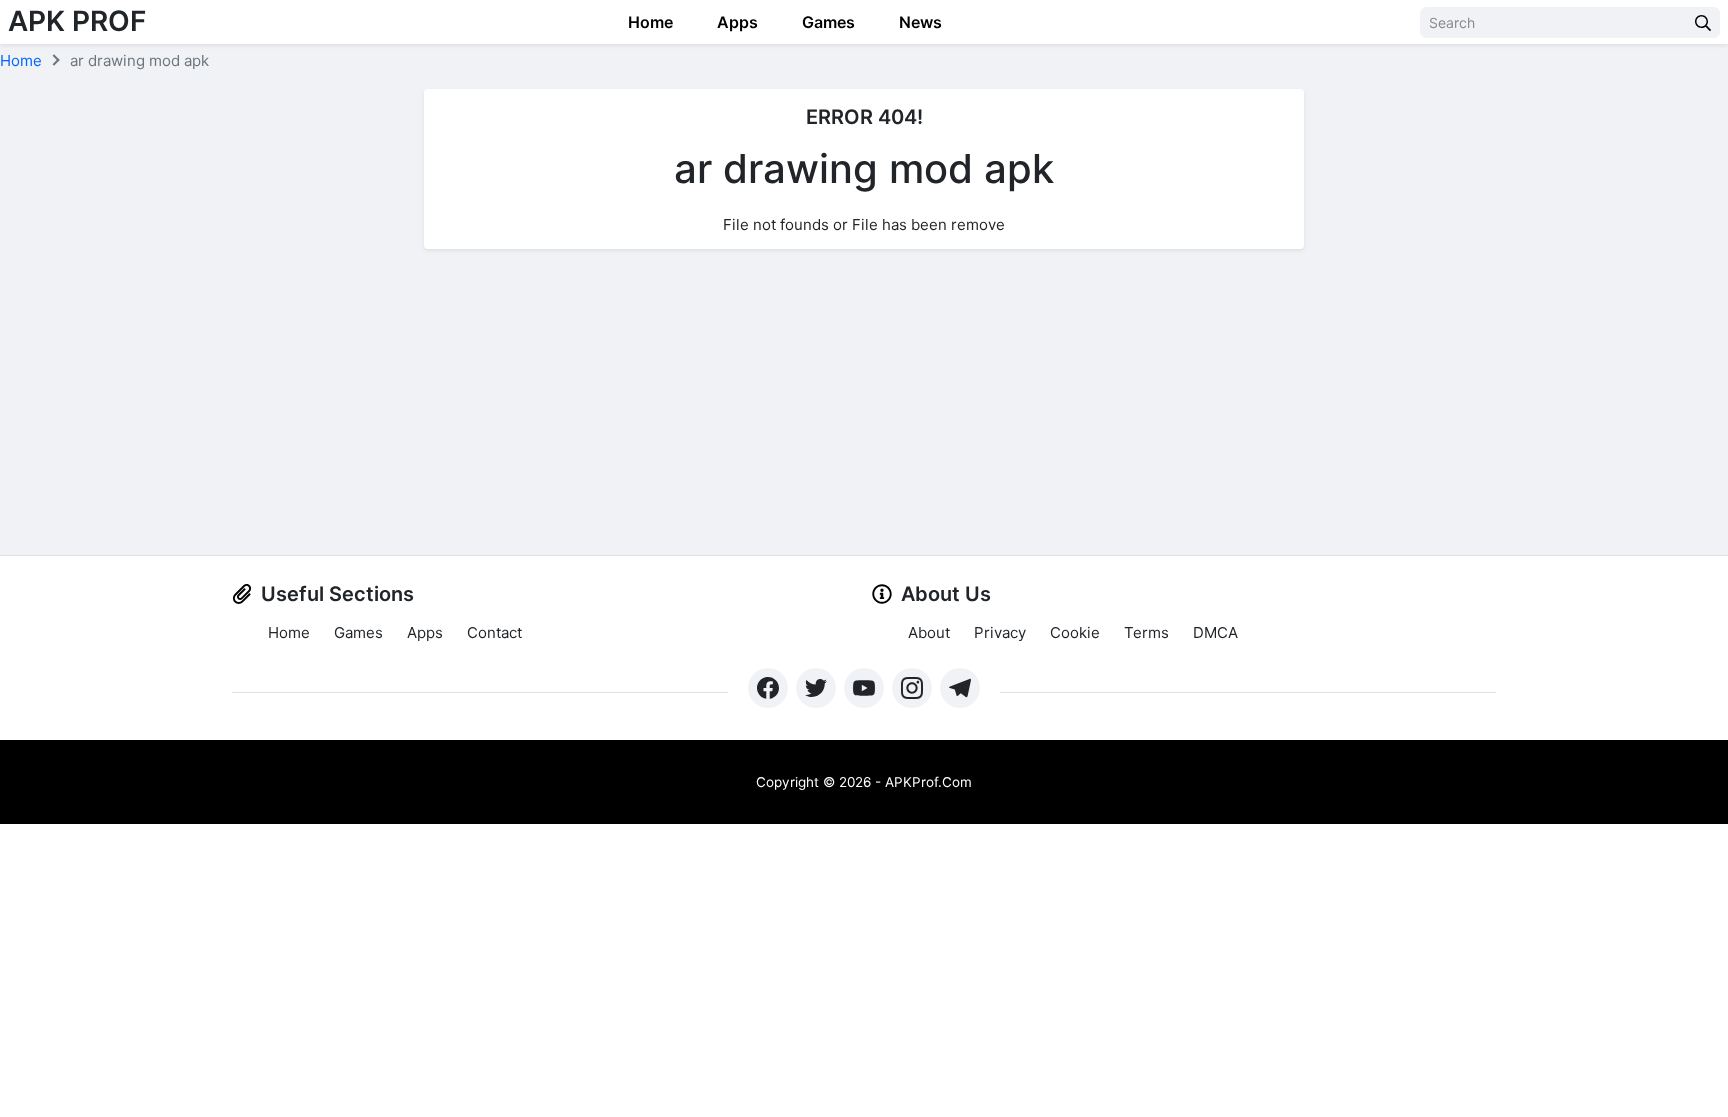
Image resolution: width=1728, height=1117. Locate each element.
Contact (494, 632)
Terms (1146, 632)
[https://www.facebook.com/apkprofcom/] (768, 688)
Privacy (1000, 632)
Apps (735, 22)
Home (648, 22)
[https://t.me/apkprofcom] (960, 688)
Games (826, 22)
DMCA (1215, 632)
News (918, 22)
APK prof (77, 21)
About (929, 632)
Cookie (1075, 632)
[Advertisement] (864, 405)
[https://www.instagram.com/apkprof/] (912, 688)
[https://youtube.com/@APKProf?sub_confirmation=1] (864, 688)
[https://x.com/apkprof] (816, 688)
